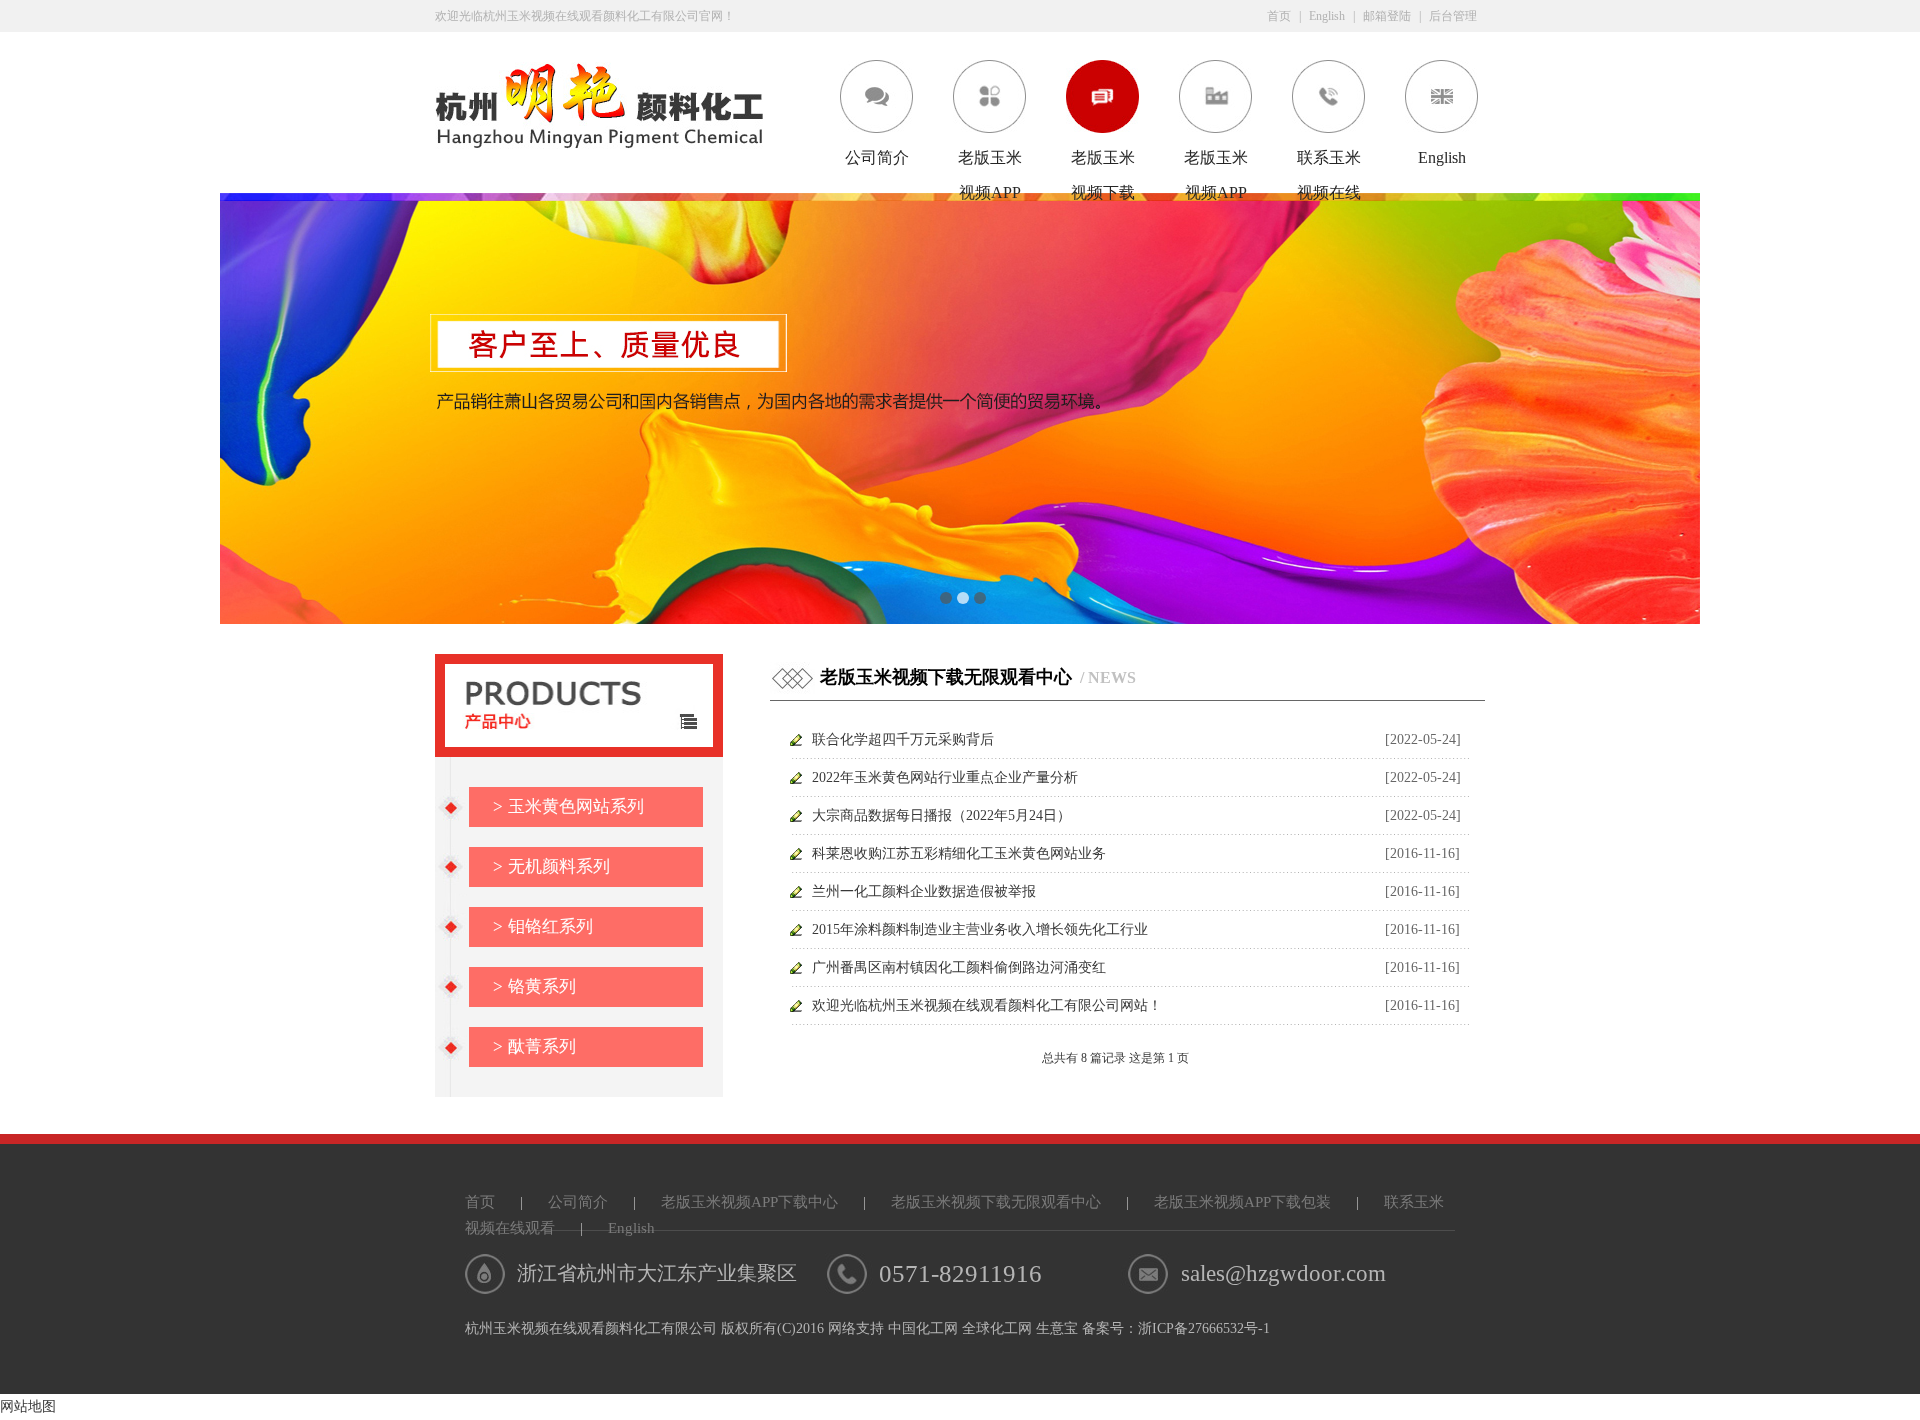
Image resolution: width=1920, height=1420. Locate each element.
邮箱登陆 (1387, 16)
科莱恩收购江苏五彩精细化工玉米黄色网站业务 (959, 853)
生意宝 (1057, 1328)
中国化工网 (923, 1328)
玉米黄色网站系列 (568, 806)
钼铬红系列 (543, 926)
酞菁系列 (534, 1046)
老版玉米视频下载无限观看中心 (1103, 162)
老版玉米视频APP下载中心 (990, 162)
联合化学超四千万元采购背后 (903, 739)
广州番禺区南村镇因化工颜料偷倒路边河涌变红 (959, 967)
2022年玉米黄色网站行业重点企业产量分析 (945, 777)
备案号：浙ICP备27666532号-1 (1176, 1328)
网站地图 (28, 1406)
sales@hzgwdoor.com (1283, 1273)
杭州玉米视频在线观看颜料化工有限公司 (591, 1328)
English (1327, 16)
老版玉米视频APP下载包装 (1216, 162)
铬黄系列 (534, 986)
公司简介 (877, 157)
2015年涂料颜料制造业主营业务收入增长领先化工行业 (980, 929)
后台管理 (1453, 16)
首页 (1279, 16)
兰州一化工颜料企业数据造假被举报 (924, 891)
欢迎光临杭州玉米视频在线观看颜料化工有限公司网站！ (987, 1005)
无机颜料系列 (551, 866)
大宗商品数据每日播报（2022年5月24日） (941, 815)
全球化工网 (997, 1328)
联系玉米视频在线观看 (1329, 162)
